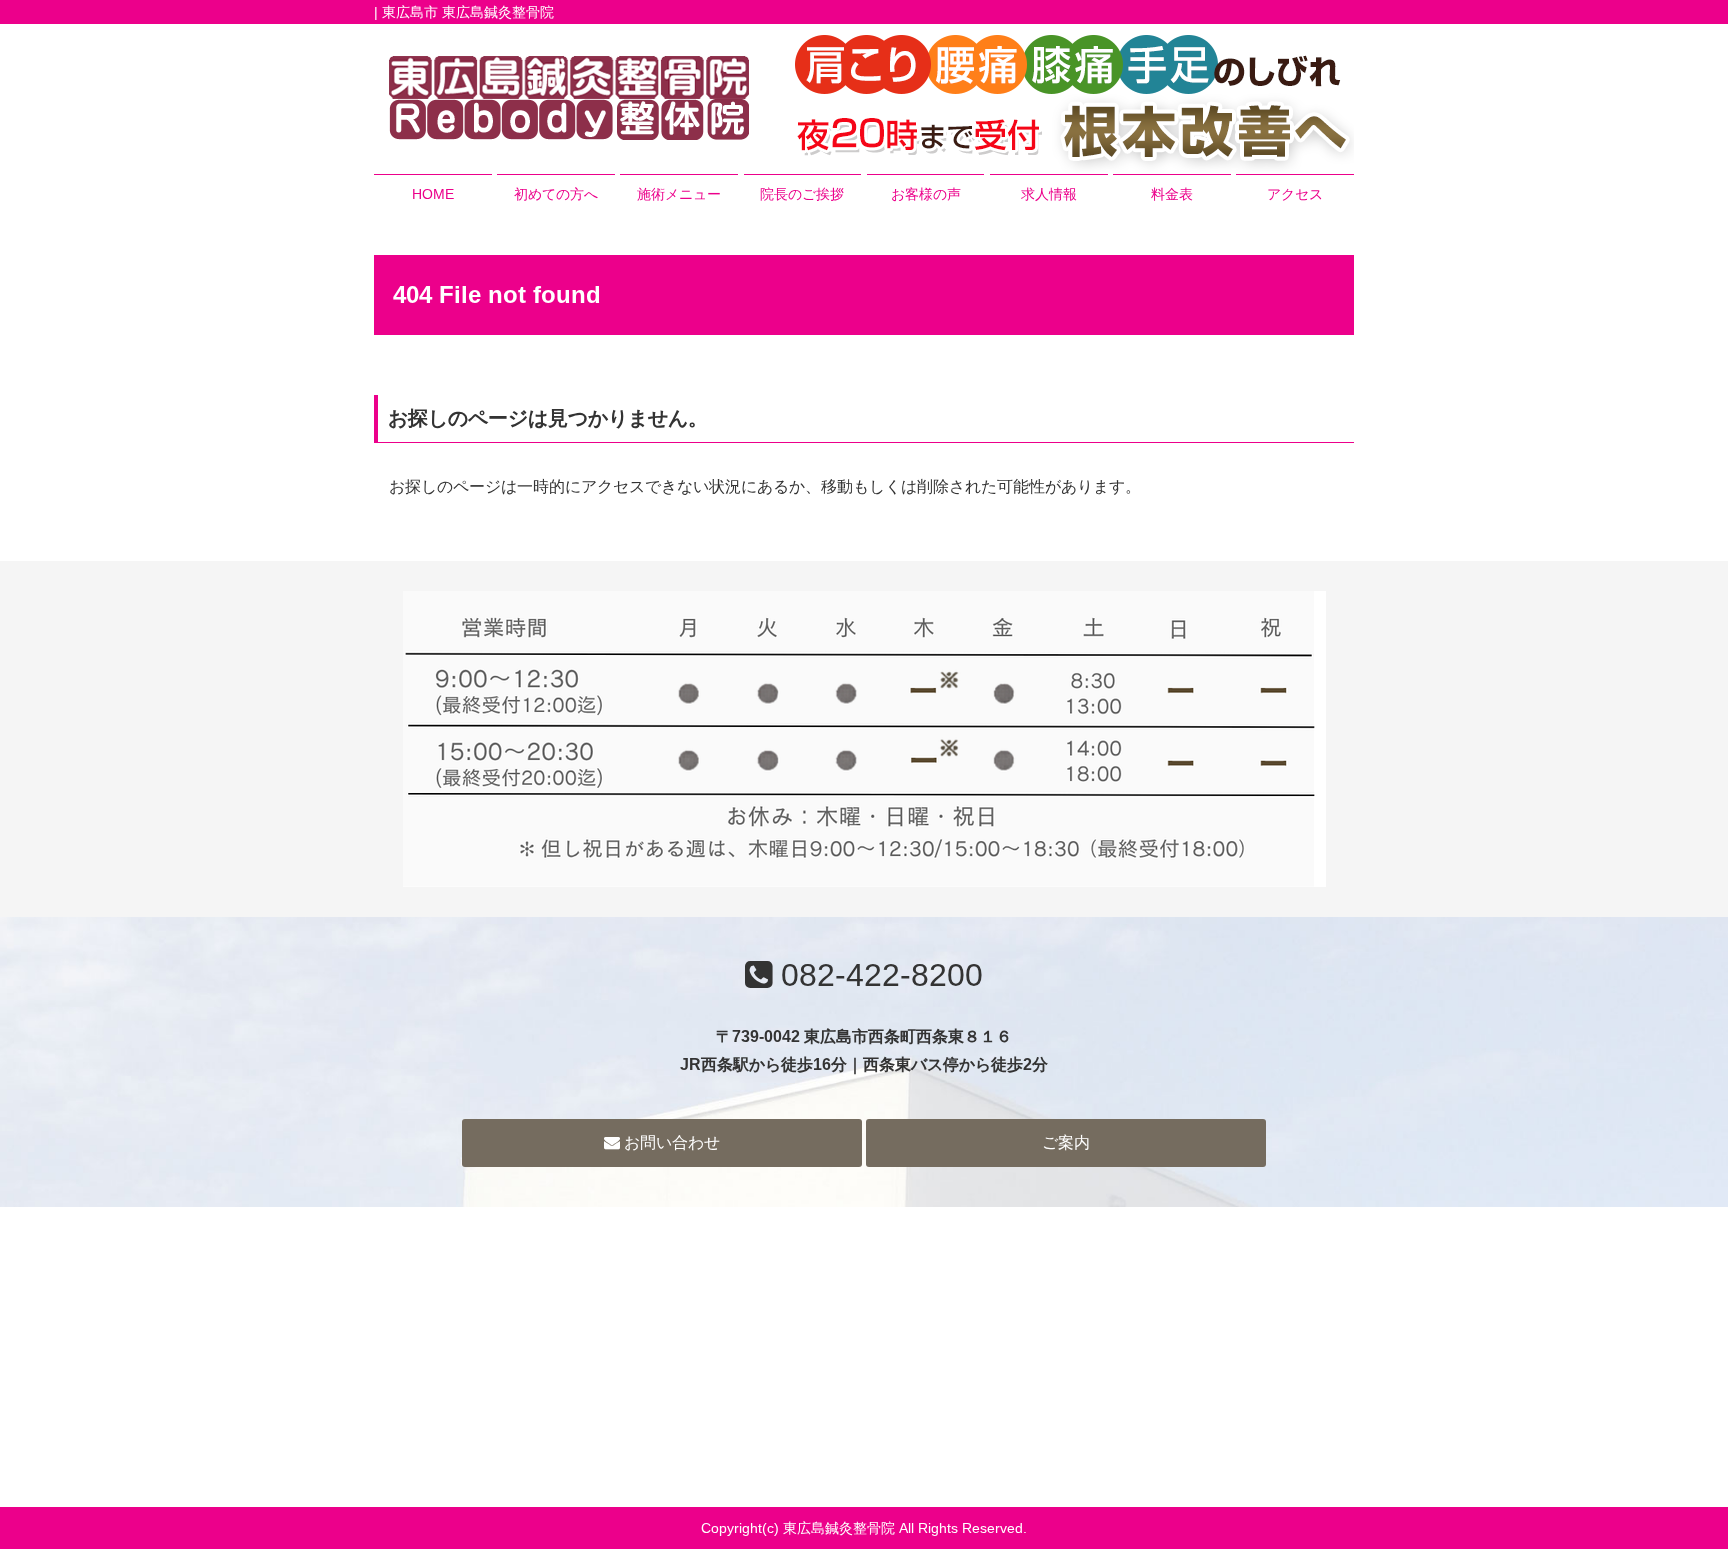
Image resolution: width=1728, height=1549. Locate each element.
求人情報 (1049, 194)
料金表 (1172, 194)
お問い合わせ (670, 1142)
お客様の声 (926, 194)
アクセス (1295, 194)
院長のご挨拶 (802, 194)
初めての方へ (556, 194)
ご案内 (1066, 1142)
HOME (433, 194)
